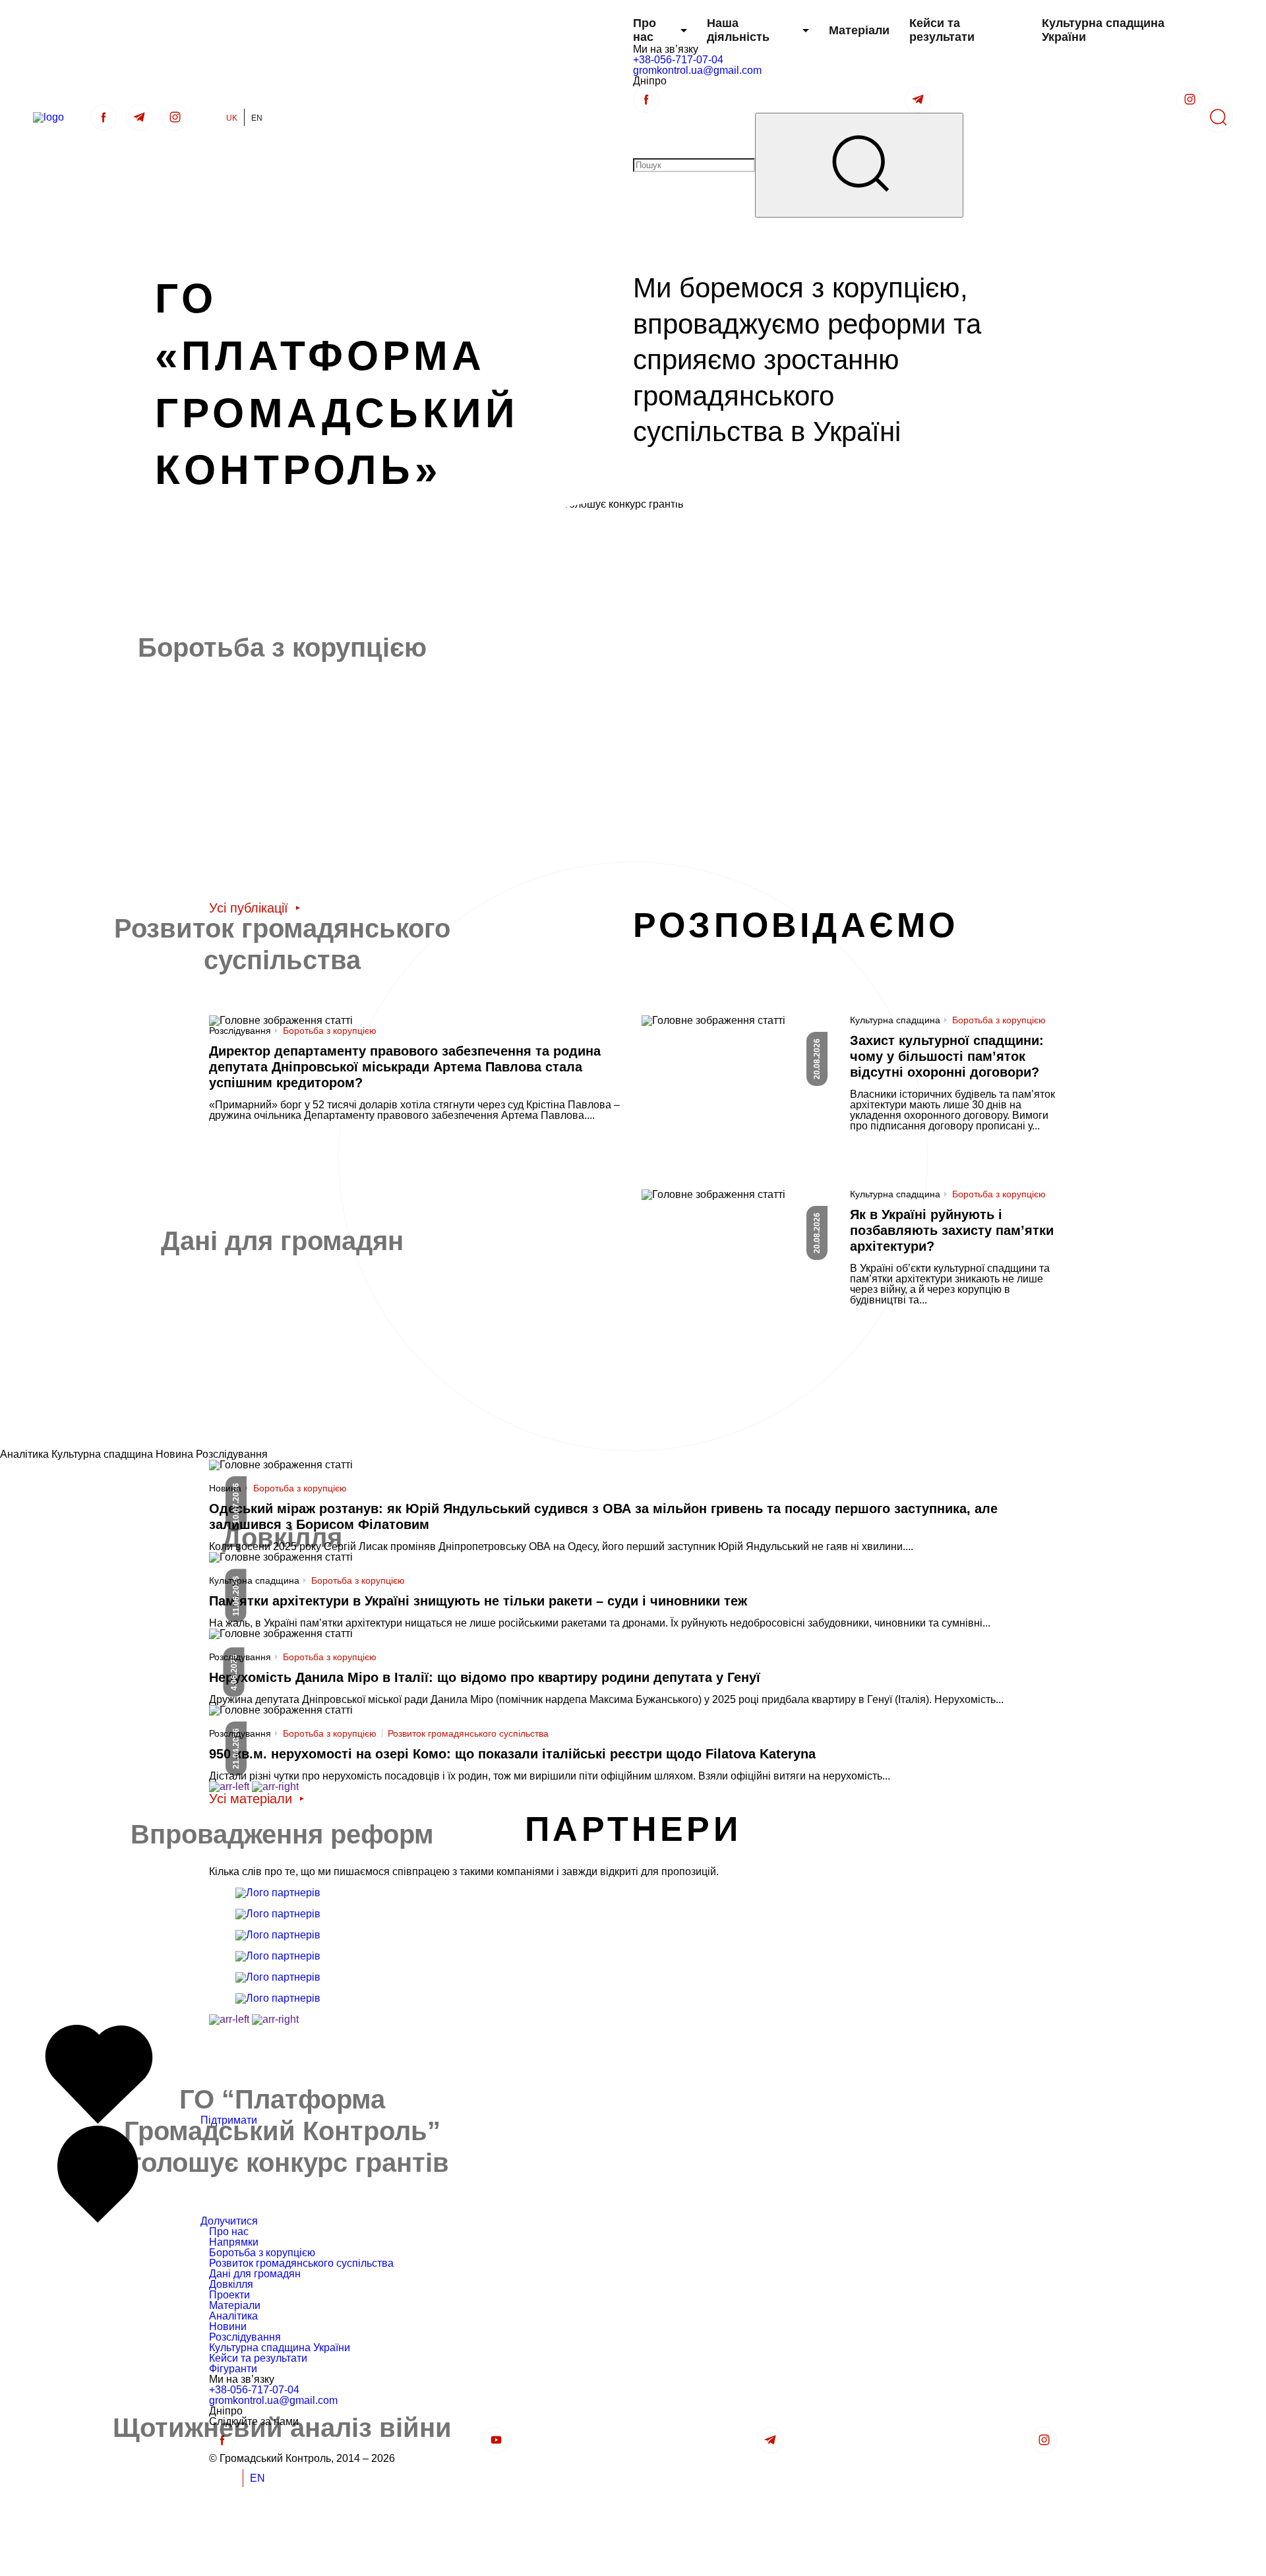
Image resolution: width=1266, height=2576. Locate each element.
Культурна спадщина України (1103, 30)
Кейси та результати (942, 30)
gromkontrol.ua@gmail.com (697, 70)
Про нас (645, 30)
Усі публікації (249, 908)
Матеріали (859, 30)
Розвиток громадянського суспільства (468, 1733)
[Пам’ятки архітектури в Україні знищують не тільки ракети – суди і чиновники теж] (633, 1590)
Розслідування (240, 1031)
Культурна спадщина (895, 1020)
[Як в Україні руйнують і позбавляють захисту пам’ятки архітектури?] (850, 1270)
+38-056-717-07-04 (678, 60)
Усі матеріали (251, 1799)
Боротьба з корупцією (330, 1030)
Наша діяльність (738, 30)
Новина (225, 1488)
